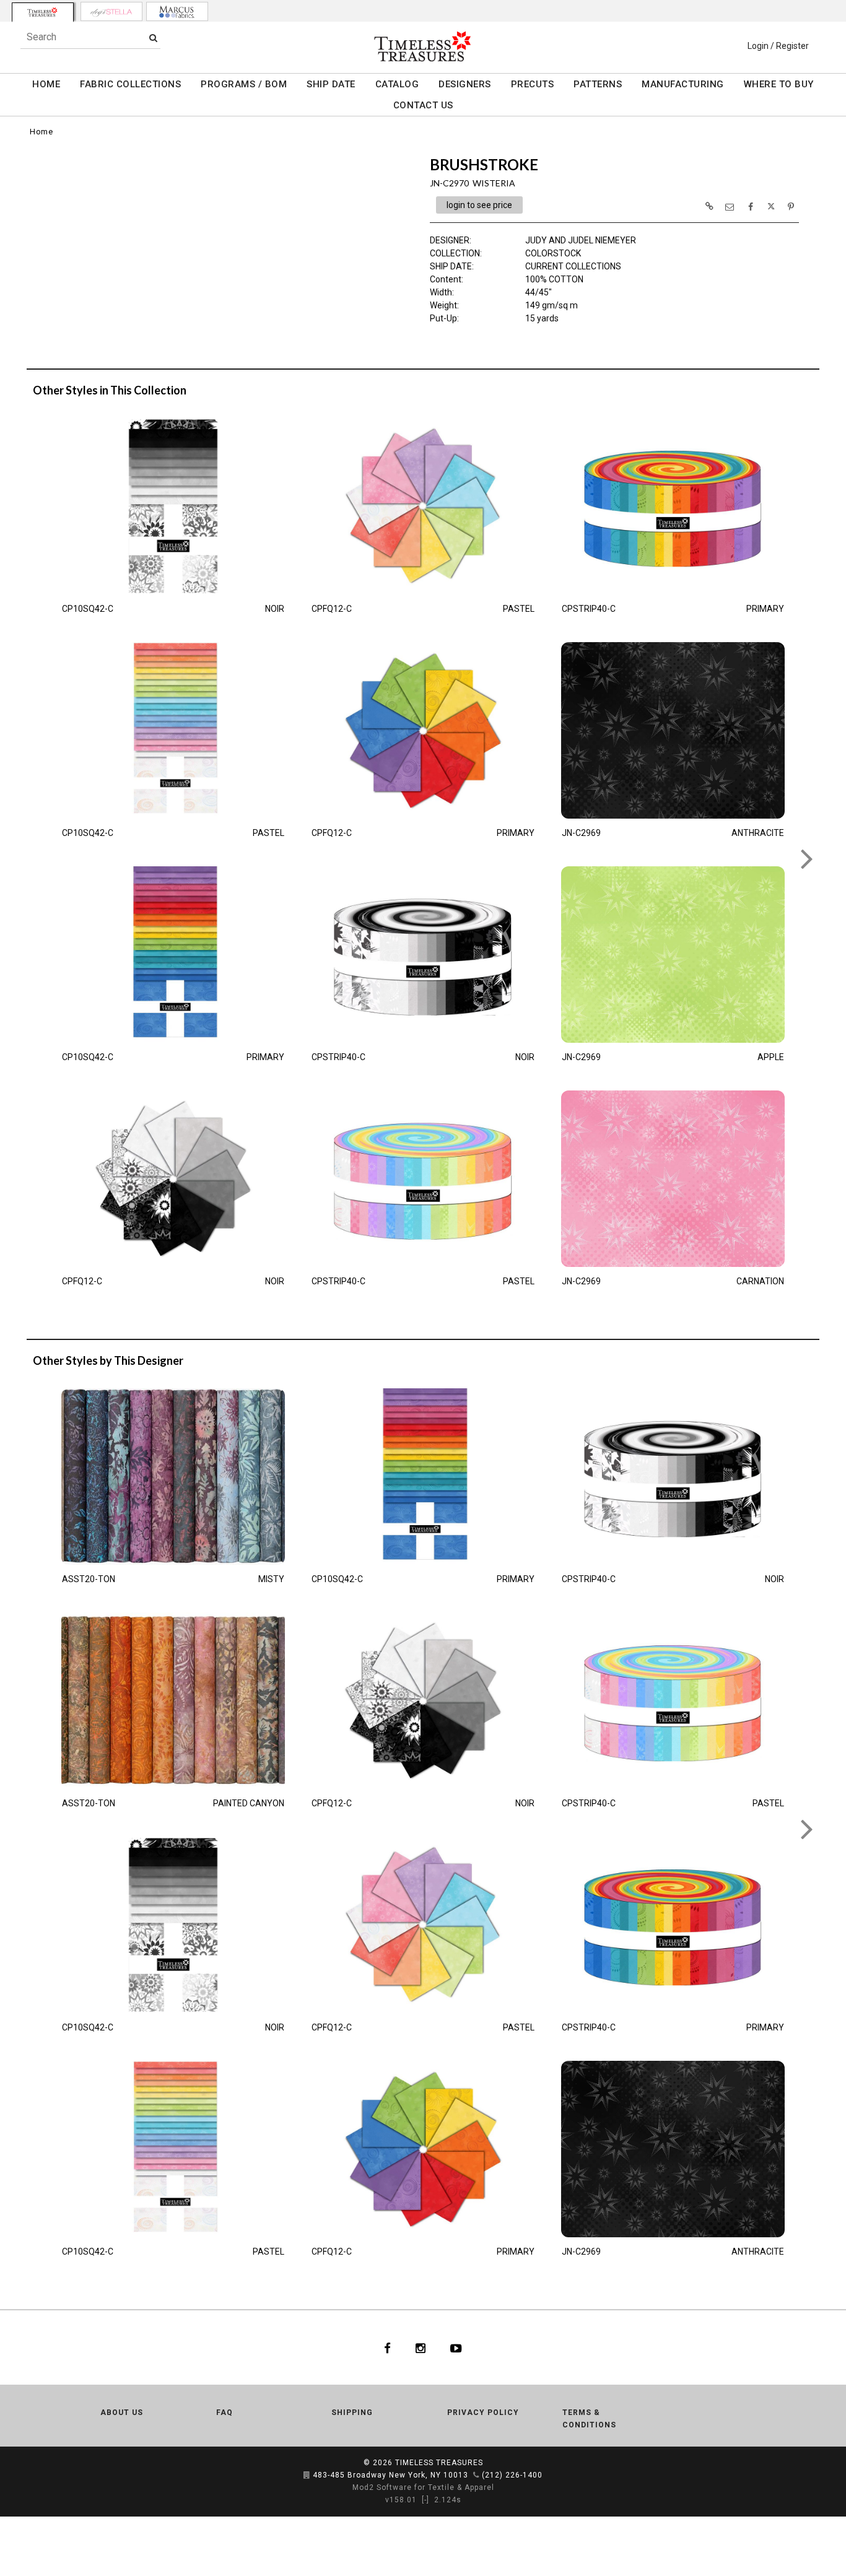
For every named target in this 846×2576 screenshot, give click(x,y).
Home (41, 132)
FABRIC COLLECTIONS (130, 84)
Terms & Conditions (589, 2419)
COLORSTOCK (553, 253)
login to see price (479, 205)
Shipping (352, 2413)
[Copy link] (709, 206)
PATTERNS (598, 84)
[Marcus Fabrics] (177, 11)
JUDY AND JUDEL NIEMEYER (581, 240)
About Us (122, 2413)
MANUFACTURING (683, 84)
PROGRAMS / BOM (244, 84)
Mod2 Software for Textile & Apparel (423, 2487)
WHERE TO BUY (779, 84)
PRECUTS (533, 84)
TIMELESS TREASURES (439, 2463)
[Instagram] (421, 2348)
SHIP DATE (331, 84)
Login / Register (778, 46)
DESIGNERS (465, 84)
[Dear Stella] (111, 11)
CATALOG (397, 84)
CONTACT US (423, 105)
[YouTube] (456, 2348)
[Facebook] (387, 2348)
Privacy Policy (483, 2413)
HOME (46, 84)
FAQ (225, 2413)
